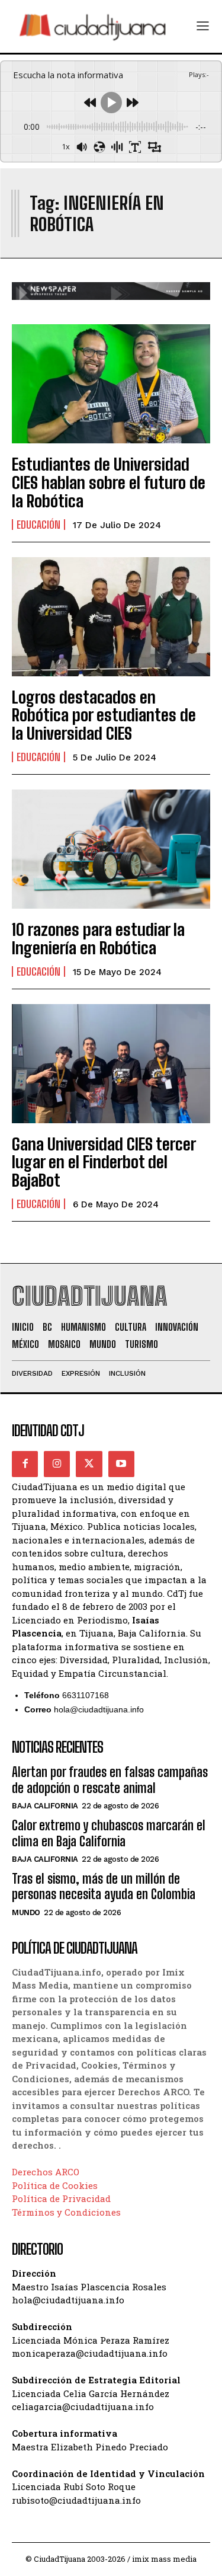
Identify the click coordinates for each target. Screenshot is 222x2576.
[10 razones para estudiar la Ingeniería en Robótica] (111, 849)
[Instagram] (57, 1464)
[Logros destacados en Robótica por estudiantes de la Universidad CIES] (111, 617)
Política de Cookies (55, 2185)
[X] (89, 1464)
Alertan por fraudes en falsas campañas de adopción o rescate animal (110, 1780)
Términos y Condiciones (66, 2212)
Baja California (45, 1806)
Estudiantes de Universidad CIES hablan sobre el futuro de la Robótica (109, 482)
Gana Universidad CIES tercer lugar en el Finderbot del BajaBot (104, 1162)
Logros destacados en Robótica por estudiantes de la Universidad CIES (104, 715)
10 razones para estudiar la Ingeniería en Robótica (98, 939)
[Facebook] (25, 1464)
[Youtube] (121, 1464)
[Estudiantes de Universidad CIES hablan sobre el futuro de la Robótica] (111, 384)
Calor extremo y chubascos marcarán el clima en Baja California (109, 1833)
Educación (38, 525)
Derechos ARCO (46, 2172)
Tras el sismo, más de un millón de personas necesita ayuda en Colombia (104, 1886)
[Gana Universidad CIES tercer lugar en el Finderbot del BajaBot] (111, 1064)
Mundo (26, 1912)
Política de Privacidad (61, 2198)
